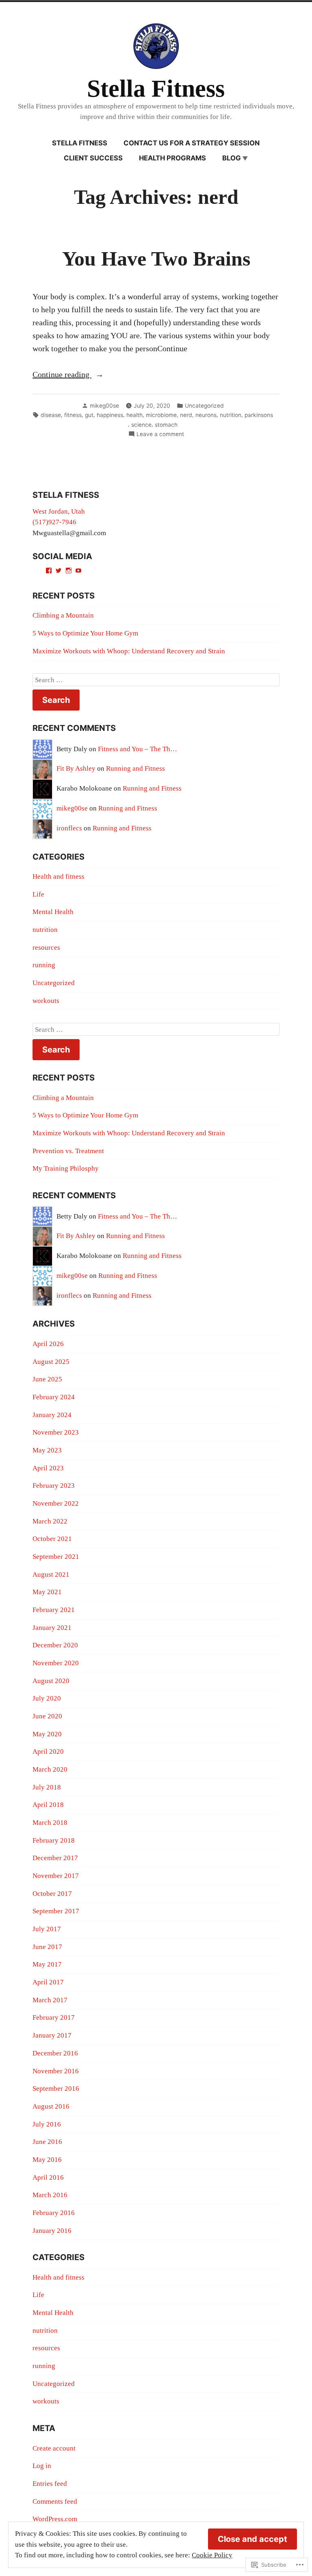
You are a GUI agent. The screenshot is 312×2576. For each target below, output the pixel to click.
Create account (54, 2448)
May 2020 (47, 1734)
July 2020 (47, 1698)
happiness (110, 415)
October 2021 (52, 1539)
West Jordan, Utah (59, 511)
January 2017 (52, 2035)
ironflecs (69, 828)
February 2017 (54, 2017)
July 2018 (47, 1787)
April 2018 (48, 1805)
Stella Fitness (156, 89)
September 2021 (56, 1557)
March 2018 (50, 1823)
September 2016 (56, 2089)
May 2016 (47, 2160)
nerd (186, 415)
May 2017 (47, 1964)
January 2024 (52, 1415)
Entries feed (50, 2484)
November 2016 (56, 2071)
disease (51, 415)
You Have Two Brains (156, 259)
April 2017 (48, 1982)
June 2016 (47, 2142)
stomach (166, 425)
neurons (206, 415)
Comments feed (55, 2501)
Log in (42, 2466)
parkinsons (259, 415)
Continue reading (62, 375)
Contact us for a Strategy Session (192, 143)
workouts (46, 1001)
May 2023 (47, 1450)
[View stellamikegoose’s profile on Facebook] (49, 571)
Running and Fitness (135, 768)
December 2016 (55, 2053)
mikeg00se (104, 406)
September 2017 (56, 1911)
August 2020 (51, 1681)
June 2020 (47, 1716)
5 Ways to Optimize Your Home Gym (85, 633)
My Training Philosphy (66, 1168)
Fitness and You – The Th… (138, 749)
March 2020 (50, 1769)
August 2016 (51, 2106)
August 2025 (51, 1362)
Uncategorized (204, 406)
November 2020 (56, 1663)
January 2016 (52, 2231)
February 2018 (54, 1840)
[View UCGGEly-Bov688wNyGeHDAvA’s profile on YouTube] (78, 571)
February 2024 (54, 1397)
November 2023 (56, 1432)
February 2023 (54, 1486)
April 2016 (48, 2177)
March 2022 (50, 1521)
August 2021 (51, 1574)
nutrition (231, 415)
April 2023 (48, 1468)
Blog (232, 158)
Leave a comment (160, 434)
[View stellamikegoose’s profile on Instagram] (69, 571)
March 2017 (50, 2000)
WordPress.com (55, 2519)
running (44, 965)
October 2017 (52, 1894)
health (134, 415)
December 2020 (55, 1645)
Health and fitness (58, 876)
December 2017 (55, 1858)
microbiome (161, 415)
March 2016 (50, 2195)
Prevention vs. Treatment (68, 1151)
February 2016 (54, 2213)
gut (89, 415)
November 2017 (56, 1876)
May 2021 (47, 1592)
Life (38, 894)
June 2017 (47, 1947)
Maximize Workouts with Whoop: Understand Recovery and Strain (129, 651)
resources (46, 948)
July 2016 (47, 2124)
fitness (73, 415)
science (141, 425)
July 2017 (47, 1929)
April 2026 (48, 1344)
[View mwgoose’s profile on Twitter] (58, 571)
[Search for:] (156, 680)
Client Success (93, 158)
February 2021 (54, 1610)
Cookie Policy (212, 2555)
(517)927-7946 (54, 522)
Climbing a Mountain (63, 615)
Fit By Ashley (76, 768)
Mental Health (53, 912)
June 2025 (47, 1379)
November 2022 (56, 1503)
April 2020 (48, 1752)
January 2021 (52, 1628)
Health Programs (172, 158)
